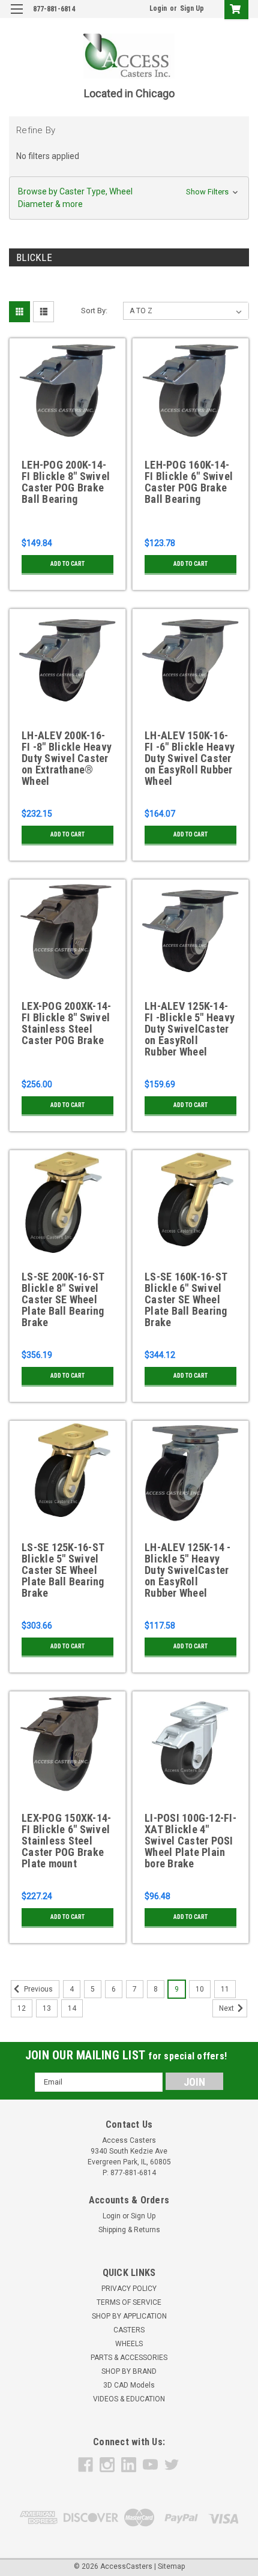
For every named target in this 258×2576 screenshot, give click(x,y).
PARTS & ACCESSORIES (129, 2358)
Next (227, 2008)
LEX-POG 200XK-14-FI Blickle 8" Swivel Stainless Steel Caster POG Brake (66, 1023)
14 (72, 2008)
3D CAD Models (129, 2385)
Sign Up (192, 8)
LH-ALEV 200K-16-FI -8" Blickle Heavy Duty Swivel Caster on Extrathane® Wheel (67, 758)
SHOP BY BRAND (129, 2371)
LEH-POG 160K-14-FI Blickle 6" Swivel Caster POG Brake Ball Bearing (189, 482)
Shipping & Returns (129, 2230)
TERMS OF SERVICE (129, 2302)
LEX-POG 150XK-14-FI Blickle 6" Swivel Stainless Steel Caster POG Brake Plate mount (66, 1841)
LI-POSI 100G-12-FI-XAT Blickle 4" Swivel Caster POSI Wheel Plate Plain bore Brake (190, 1841)
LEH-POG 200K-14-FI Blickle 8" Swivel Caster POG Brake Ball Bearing (66, 482)
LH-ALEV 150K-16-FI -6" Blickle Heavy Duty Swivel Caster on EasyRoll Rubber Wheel (190, 758)
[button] (129, 198)
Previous (37, 1989)
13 (47, 2008)
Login (158, 8)
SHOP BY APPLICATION (129, 2316)
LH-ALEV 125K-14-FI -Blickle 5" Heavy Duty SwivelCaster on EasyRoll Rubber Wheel (190, 1029)
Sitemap (171, 2566)
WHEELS (129, 2344)
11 (225, 1989)
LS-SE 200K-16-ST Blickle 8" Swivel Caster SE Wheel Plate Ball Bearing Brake (63, 1300)
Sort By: (94, 311)
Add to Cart (67, 564)
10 (200, 1989)
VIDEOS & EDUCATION (129, 2399)
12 (22, 2008)
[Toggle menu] (16, 17)
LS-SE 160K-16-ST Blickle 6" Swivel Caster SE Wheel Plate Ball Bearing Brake (186, 1300)
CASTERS (129, 2330)
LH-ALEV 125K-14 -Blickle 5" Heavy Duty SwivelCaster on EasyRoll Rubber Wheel (187, 1570)
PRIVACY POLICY (129, 2289)
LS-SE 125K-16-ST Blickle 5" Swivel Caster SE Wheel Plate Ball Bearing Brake (63, 1570)
